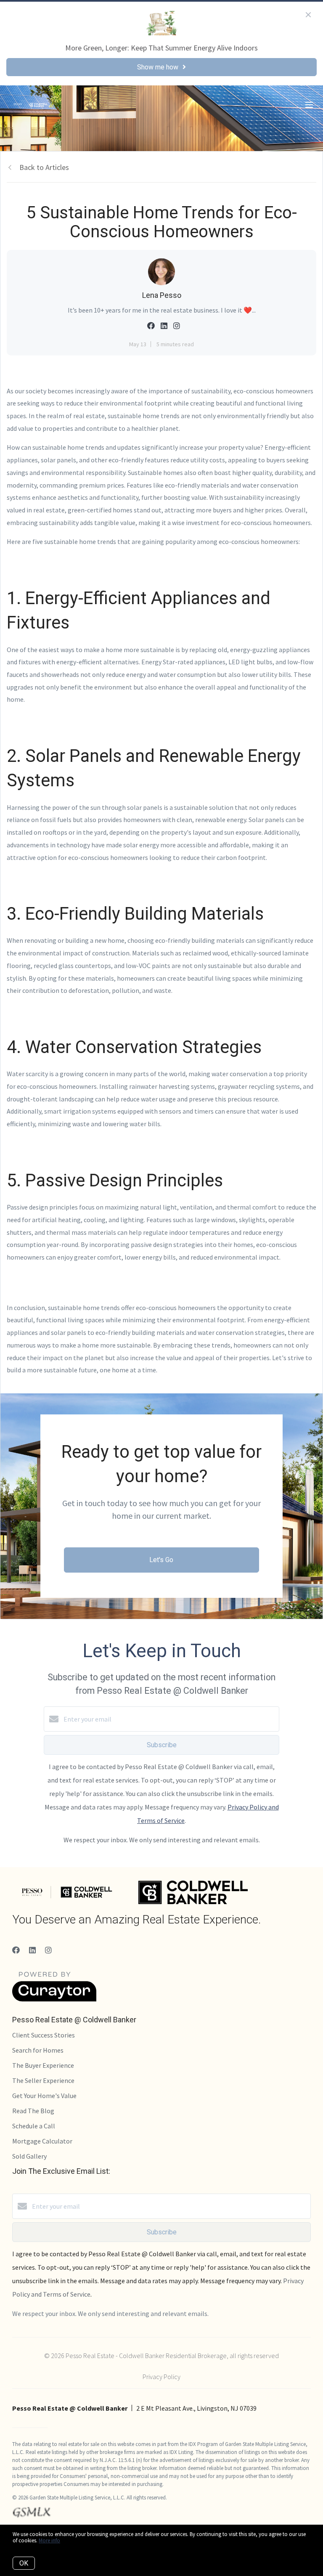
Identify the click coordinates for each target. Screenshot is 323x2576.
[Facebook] (16, 1950)
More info (49, 2540)
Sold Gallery (29, 2156)
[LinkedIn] (32, 1950)
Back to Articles (44, 167)
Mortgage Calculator (42, 2141)
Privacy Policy (161, 2377)
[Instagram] (48, 1950)
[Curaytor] (54, 1999)
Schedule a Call (34, 2126)
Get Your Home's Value (44, 2096)
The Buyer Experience (43, 2065)
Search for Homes (38, 2050)
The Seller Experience (43, 2080)
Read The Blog (33, 2111)
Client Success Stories (44, 2035)
